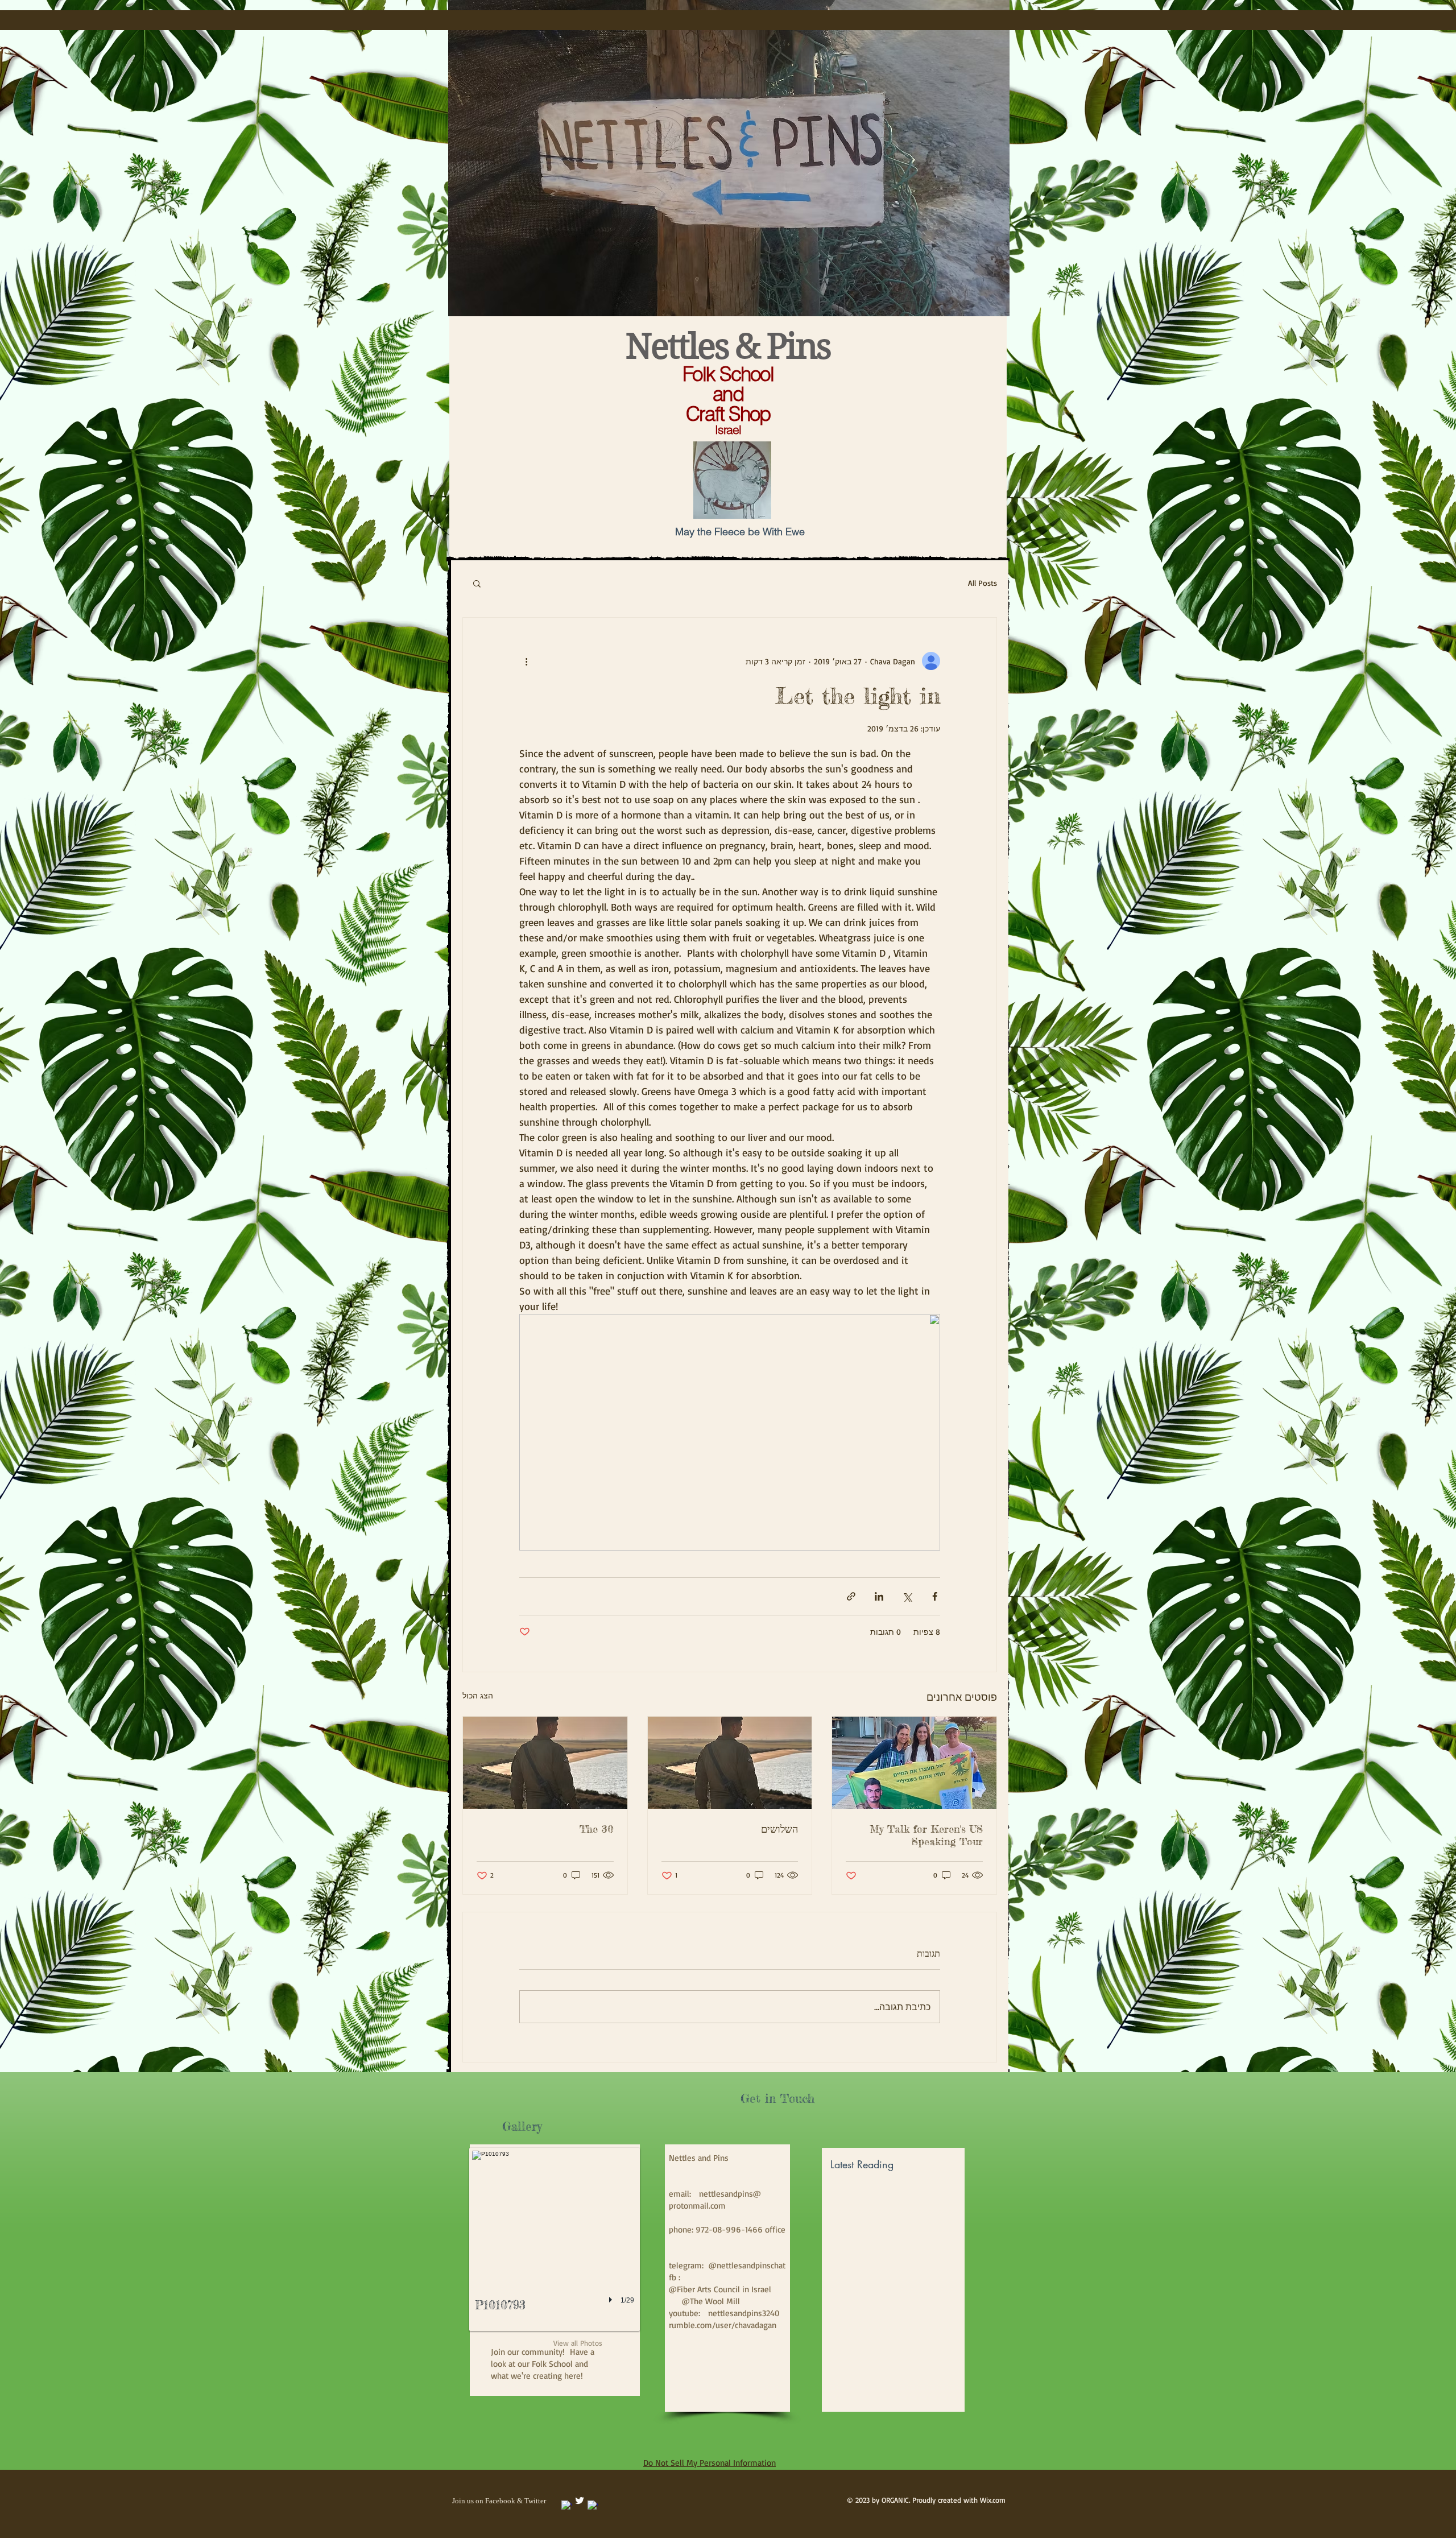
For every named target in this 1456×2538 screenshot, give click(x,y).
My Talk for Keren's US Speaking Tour (926, 1835)
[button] (477, 583)
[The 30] (545, 1763)
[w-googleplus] (593, 2506)
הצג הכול (478, 1695)
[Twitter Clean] (580, 2500)
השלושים (779, 1829)
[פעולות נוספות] (526, 661)
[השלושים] (730, 1763)
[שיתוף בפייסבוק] (935, 1596)
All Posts (983, 583)
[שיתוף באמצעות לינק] (851, 1596)
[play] (612, 2300)
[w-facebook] (566, 2506)
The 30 (597, 1829)
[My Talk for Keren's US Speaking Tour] (914, 1763)
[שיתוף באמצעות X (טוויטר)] (907, 1596)
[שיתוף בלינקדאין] (879, 1596)
